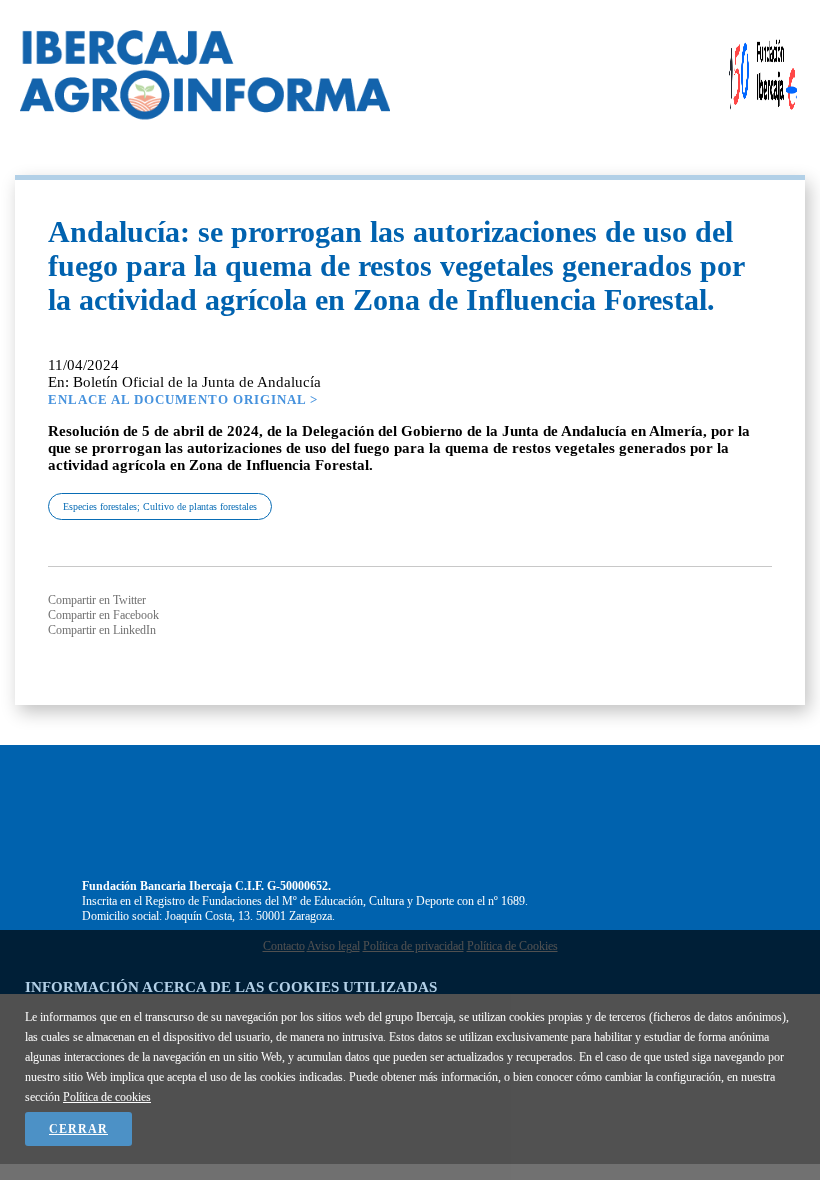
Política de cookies (107, 1097)
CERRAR (78, 1129)
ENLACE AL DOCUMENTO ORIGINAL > (183, 399)
